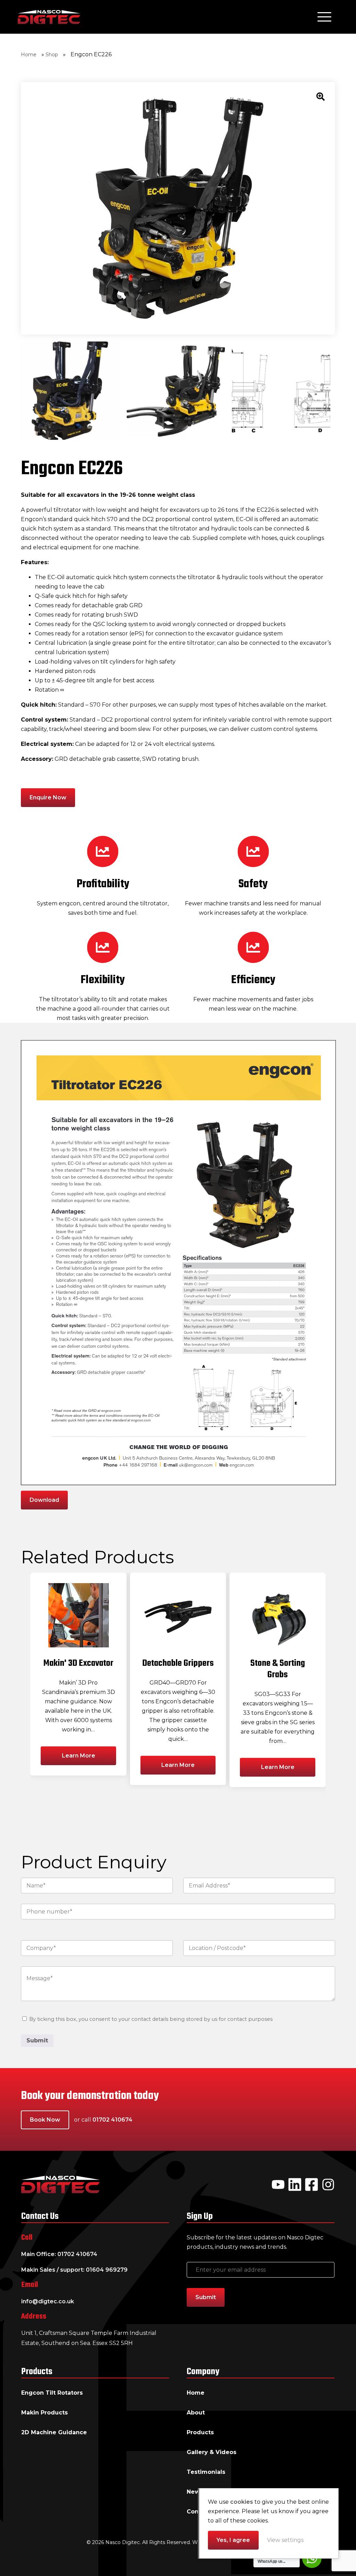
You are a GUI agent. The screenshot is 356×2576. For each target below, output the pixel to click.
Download (44, 1500)
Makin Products (44, 2413)
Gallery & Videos (212, 2452)
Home (29, 55)
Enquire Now (48, 797)
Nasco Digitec (49, 17)
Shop (52, 55)
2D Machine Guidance (54, 2432)
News (195, 2492)
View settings (285, 2540)
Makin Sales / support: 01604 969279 (74, 2270)
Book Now (45, 2120)
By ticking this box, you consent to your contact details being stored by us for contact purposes (151, 2019)
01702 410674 (112, 2120)
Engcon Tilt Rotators (52, 2393)
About (196, 2413)
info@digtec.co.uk (48, 2301)
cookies (242, 2502)
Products (200, 2432)
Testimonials (206, 2472)
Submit (37, 2040)
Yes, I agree (233, 2540)
